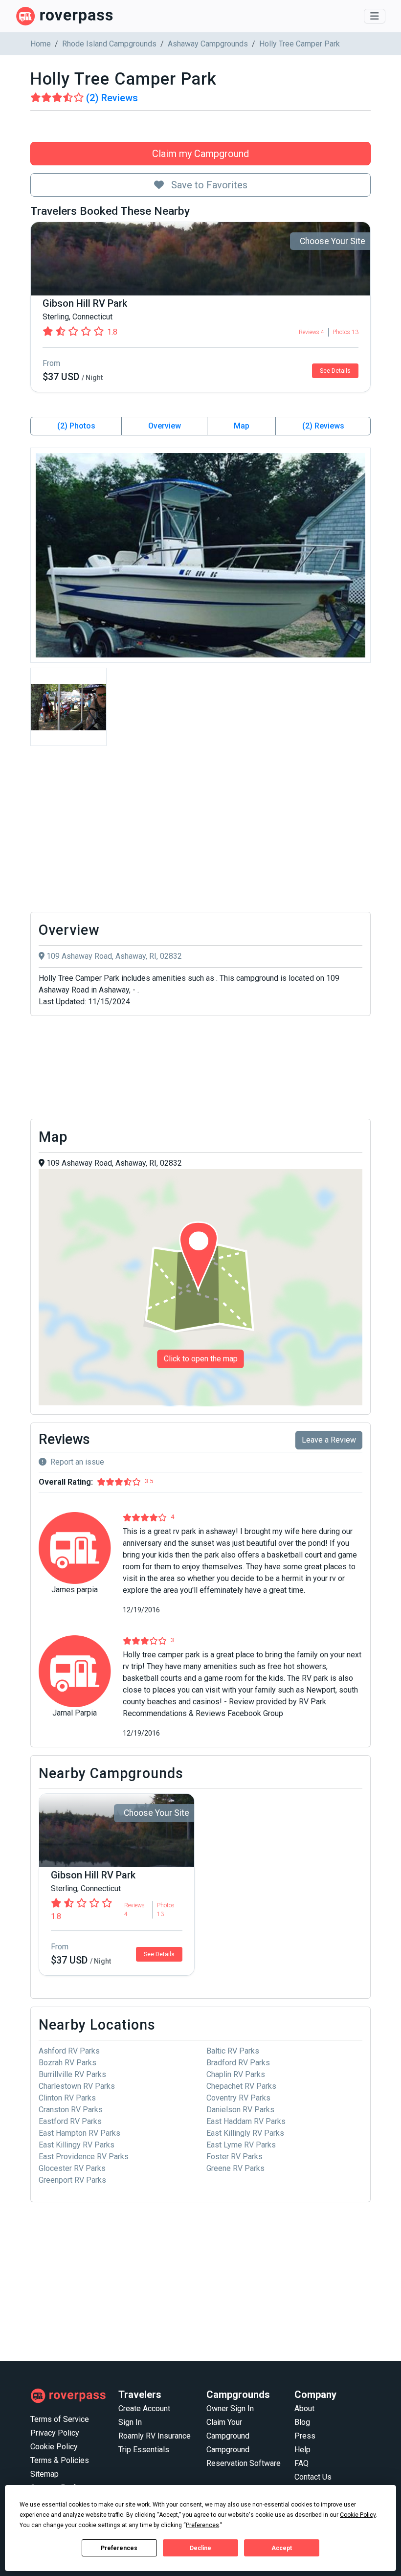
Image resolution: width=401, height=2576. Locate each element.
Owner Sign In (230, 2408)
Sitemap (45, 2474)
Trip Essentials (144, 2450)
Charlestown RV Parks (77, 2086)
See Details (335, 371)
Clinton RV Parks (67, 2098)
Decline (200, 2548)
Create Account (144, 2408)
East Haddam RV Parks (246, 2121)
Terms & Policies (60, 2460)
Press (305, 2436)
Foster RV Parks (234, 2157)
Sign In (130, 2422)
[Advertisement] (200, 832)
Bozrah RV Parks (67, 2063)
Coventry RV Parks (238, 2098)
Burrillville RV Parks (72, 2074)
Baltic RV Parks (233, 2051)
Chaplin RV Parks (236, 2074)
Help (302, 2450)
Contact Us (313, 2477)
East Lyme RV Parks (241, 2145)
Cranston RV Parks (71, 2110)
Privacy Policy (55, 2433)
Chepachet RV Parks (241, 2086)
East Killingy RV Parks (77, 2145)
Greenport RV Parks (72, 2180)
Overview (165, 426)
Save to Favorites (208, 185)
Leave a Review (329, 1440)
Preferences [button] (202, 2525)
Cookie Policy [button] (358, 2515)
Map (242, 426)
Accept (282, 2548)
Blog (302, 2422)
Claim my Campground (200, 154)
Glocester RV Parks (72, 2168)
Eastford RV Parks (70, 2121)
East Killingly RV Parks (245, 2133)
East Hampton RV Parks (79, 2133)
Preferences (119, 2548)
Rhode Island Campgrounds (109, 44)
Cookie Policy (54, 2447)
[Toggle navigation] (375, 16)
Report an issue (77, 1462)
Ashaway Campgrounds (208, 44)
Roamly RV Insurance (155, 2436)
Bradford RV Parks (238, 2063)
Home (41, 44)
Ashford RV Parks (69, 2051)
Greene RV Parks (235, 2168)
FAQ (301, 2463)
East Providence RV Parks (84, 2157)
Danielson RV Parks (240, 2110)
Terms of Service (60, 2419)
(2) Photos (76, 426)
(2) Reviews (323, 426)
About (304, 2408)
